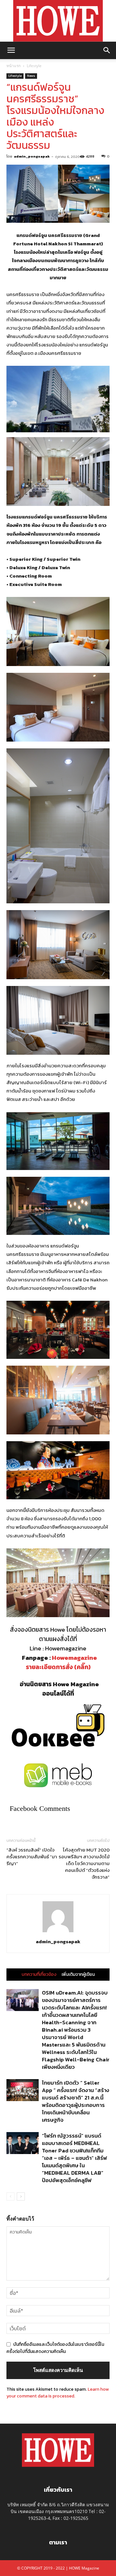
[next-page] (21, 2196)
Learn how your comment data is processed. (58, 2393)
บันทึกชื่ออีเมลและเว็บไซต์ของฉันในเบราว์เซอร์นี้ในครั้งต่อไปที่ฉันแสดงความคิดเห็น (55, 2348)
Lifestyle (34, 66)
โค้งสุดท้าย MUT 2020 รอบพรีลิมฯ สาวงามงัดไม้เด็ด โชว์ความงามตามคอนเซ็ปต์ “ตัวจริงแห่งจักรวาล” (84, 1863)
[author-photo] (58, 1932)
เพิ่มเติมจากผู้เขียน (78, 1975)
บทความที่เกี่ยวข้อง (39, 1975)
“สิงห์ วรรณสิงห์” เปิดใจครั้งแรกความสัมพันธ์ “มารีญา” (32, 1857)
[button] (11, 50)
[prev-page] (10, 2196)
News (31, 76)
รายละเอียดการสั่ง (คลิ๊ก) (58, 1667)
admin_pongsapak (32, 156)
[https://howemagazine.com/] (58, 21)
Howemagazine (74, 1658)
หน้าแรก (14, 66)
